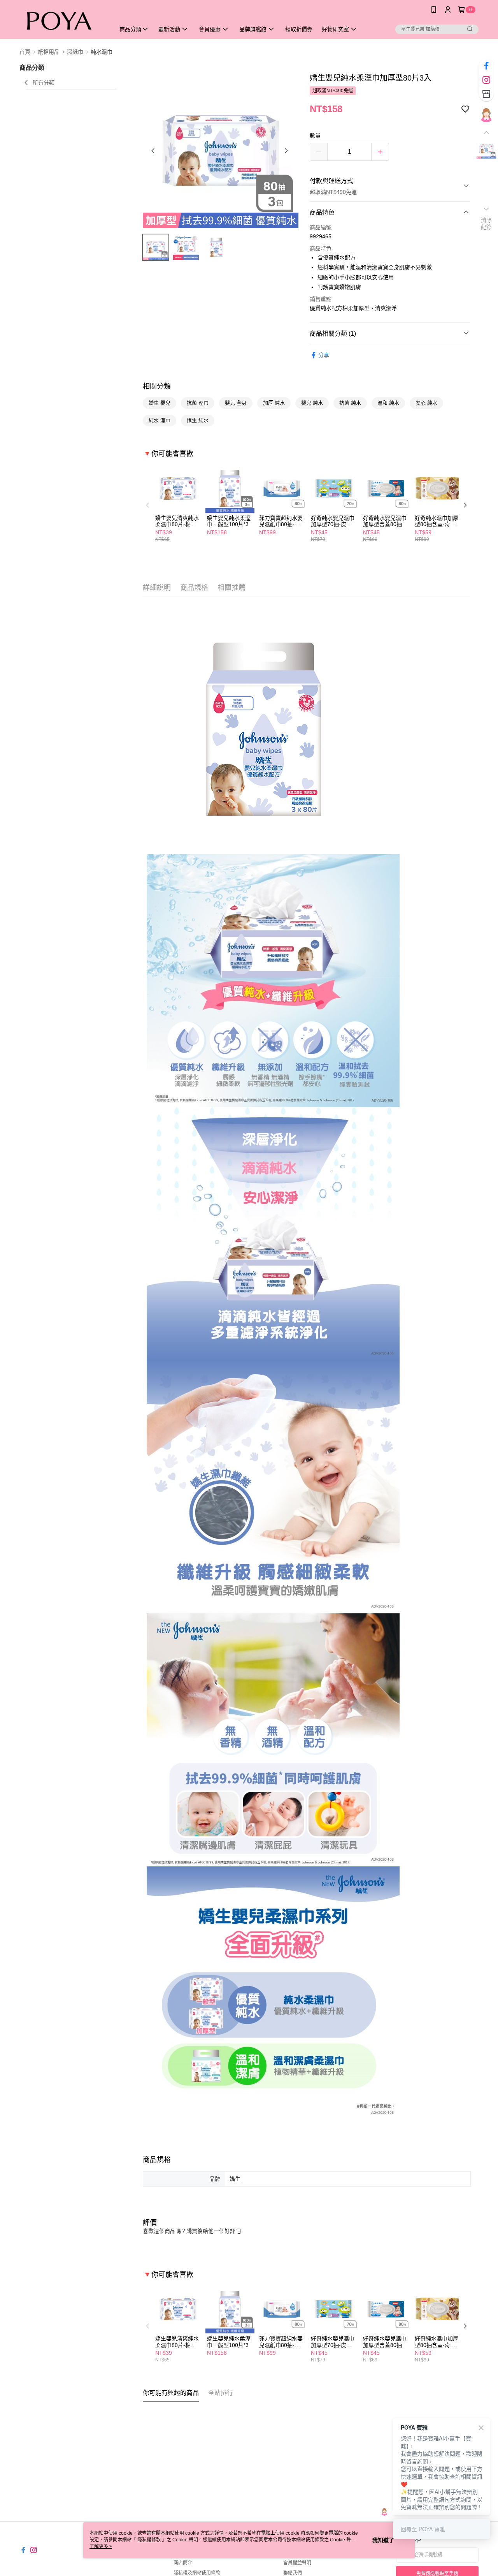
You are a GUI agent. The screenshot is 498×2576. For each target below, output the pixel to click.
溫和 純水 (388, 403)
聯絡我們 (293, 2573)
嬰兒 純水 (312, 403)
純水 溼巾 (160, 420)
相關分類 (157, 386)
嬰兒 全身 (236, 403)
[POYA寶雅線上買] (63, 20)
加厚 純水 (274, 403)
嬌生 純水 (198, 420)
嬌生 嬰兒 (160, 403)
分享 (324, 355)
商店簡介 (183, 2563)
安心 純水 (426, 403)
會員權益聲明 (297, 2563)
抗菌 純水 (350, 403)
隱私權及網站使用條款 (197, 2573)
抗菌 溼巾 (198, 403)
